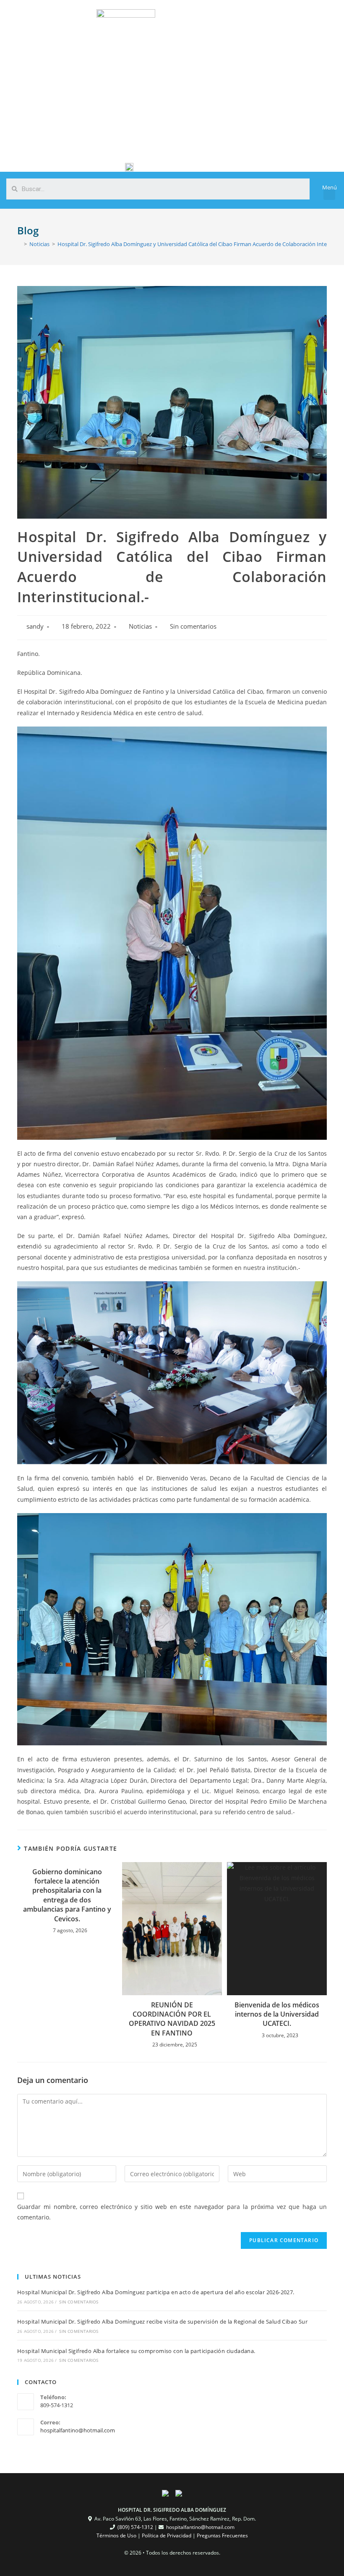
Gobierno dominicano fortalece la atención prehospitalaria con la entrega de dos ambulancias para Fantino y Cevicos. (67, 1895)
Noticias (140, 626)
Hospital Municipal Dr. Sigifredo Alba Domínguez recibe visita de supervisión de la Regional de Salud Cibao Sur (162, 2322)
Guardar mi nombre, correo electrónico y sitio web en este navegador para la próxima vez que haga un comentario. (172, 2212)
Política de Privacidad (167, 2535)
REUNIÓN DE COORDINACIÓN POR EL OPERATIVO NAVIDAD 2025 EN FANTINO (172, 2019)
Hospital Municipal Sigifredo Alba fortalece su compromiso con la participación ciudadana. (136, 2351)
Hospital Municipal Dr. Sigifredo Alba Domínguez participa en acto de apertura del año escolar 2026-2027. (156, 2292)
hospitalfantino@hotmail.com (78, 2430)
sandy (35, 626)
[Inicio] (19, 244)
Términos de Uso (116, 2535)
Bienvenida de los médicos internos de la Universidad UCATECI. (277, 2014)
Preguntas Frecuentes (222, 2535)
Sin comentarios (193, 626)
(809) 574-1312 (135, 2527)
